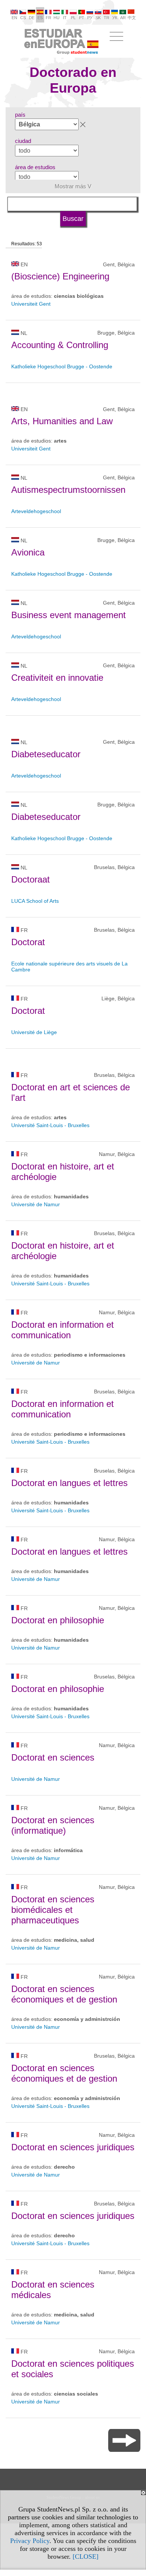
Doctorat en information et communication (63, 1330)
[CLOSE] (86, 2556)
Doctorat (28, 942)
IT (65, 18)
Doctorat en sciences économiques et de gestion (64, 1994)
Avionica (28, 552)
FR (48, 18)
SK (98, 18)
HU (57, 18)
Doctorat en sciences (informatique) (53, 1825)
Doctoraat (31, 879)
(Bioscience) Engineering (60, 276)
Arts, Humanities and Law (62, 421)
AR (123, 18)
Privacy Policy (30, 2541)
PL (73, 18)
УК (115, 18)
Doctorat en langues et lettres (69, 1483)
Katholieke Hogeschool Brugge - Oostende (62, 366)
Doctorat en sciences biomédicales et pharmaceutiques (53, 1910)
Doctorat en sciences (53, 1757)
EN (14, 18)
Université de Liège (34, 1032)
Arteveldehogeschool (36, 511)
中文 (132, 18)
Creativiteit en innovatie (57, 678)
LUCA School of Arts (35, 901)
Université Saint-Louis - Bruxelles (50, 1125)
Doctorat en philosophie (58, 1620)
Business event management (69, 615)
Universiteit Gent (31, 304)
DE (32, 18)
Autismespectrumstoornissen (68, 490)
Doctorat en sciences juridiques (73, 2147)
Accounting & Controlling (60, 345)
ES (40, 18)
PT (82, 18)
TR (107, 18)
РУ (90, 18)
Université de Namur (36, 1204)
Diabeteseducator (46, 754)
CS (23, 18)
